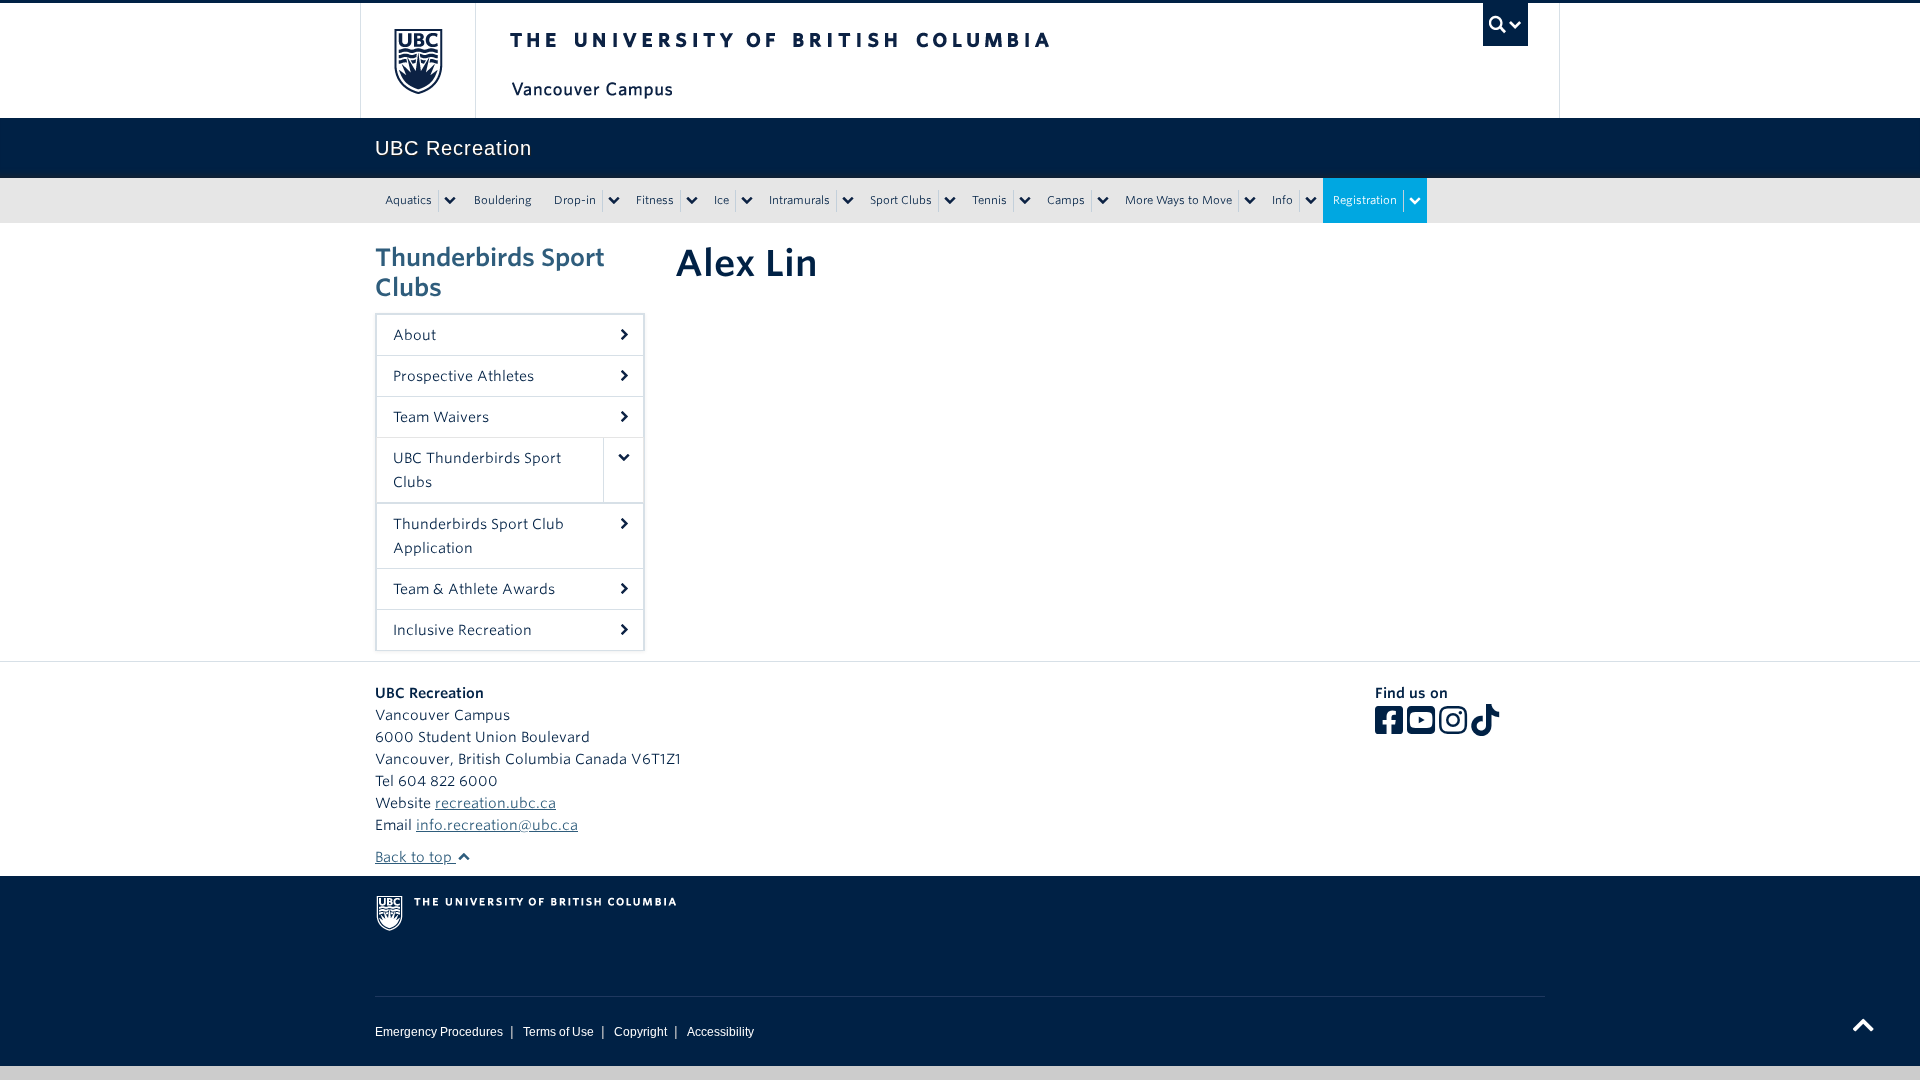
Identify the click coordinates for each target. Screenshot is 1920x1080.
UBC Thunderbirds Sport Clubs (477, 470)
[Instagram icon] (1453, 727)
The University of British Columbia (417, 60)
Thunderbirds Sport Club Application (478, 536)
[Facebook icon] (1389, 727)
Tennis (989, 200)
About (414, 335)
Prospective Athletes (463, 376)
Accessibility (720, 1032)
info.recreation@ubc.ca (497, 825)
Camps (1066, 200)
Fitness (655, 200)
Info (1282, 200)
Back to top (415, 857)
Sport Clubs (901, 200)
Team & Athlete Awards (474, 589)
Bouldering (503, 200)
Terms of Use (558, 1032)
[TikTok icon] (1485, 727)
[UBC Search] (1505, 24)
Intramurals (799, 200)
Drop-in (575, 200)
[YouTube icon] (1421, 727)
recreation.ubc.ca (495, 803)
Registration (1365, 200)
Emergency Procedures (439, 1032)
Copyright (640, 1032)
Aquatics (408, 200)
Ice (721, 200)
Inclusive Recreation (462, 630)
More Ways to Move (1178, 200)
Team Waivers (441, 417)
